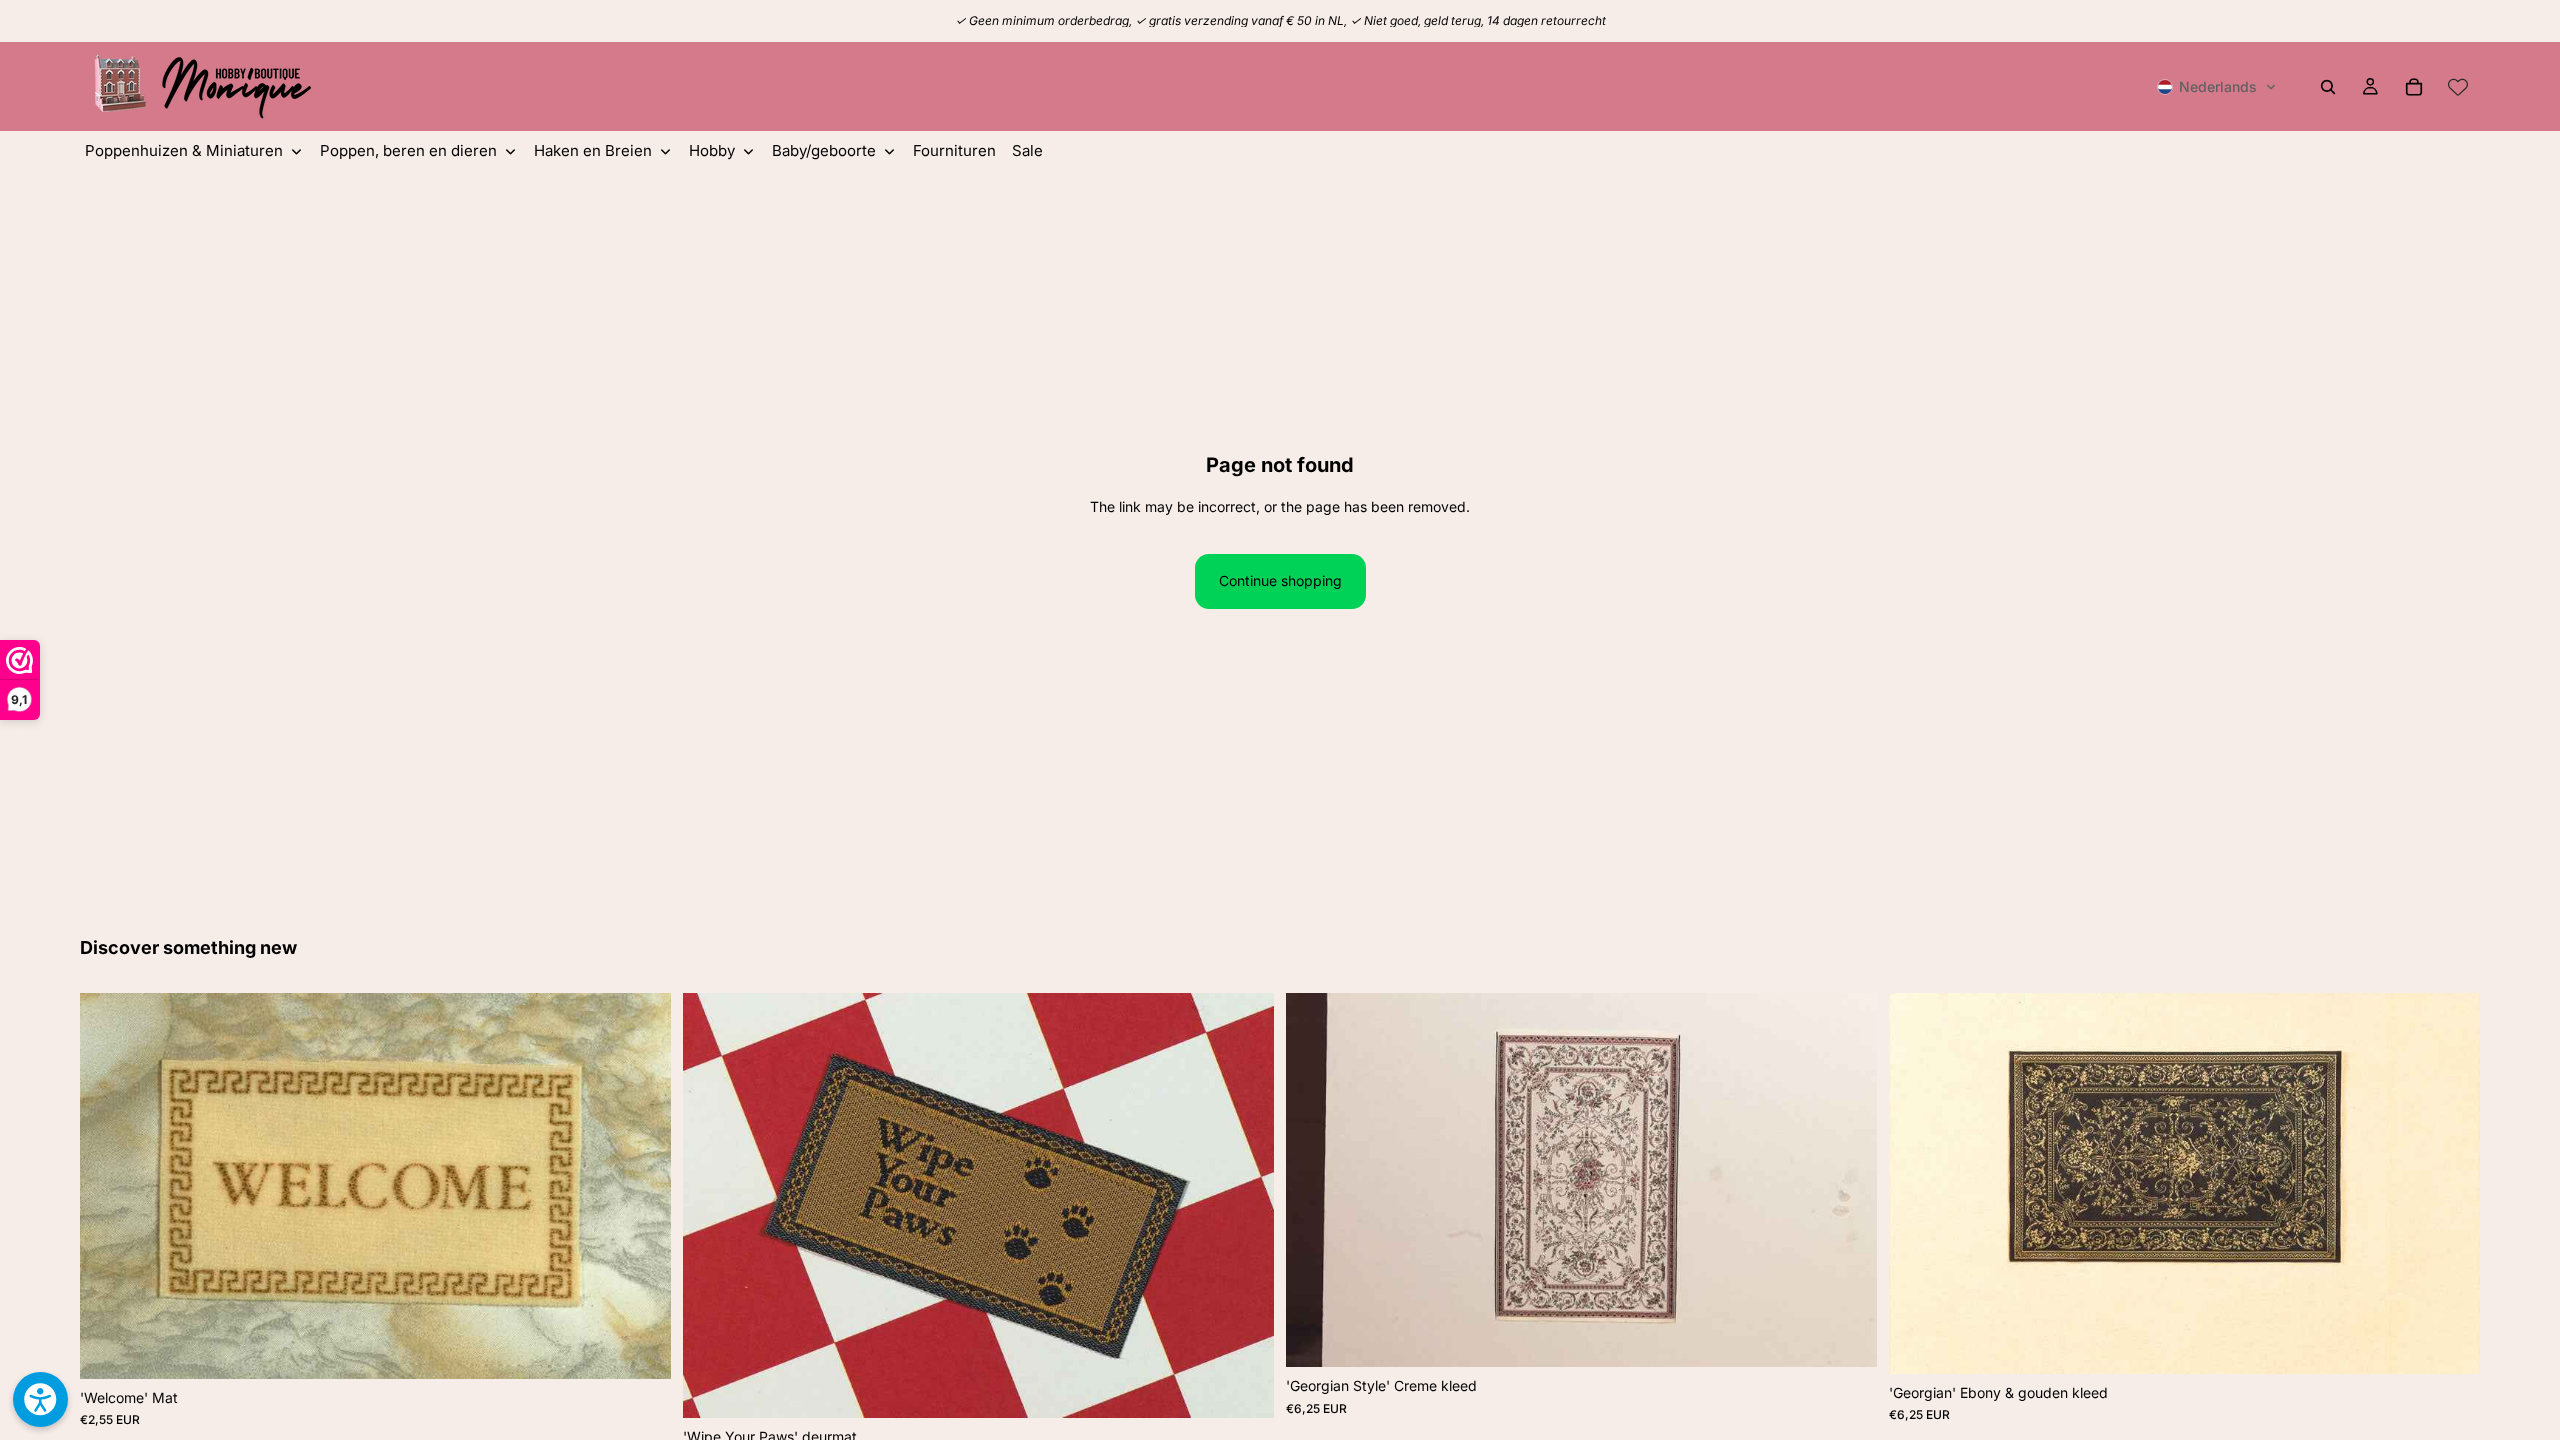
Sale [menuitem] (1027, 150)
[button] (2217, 87)
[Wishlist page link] (2458, 87)
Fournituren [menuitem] (954, 150)
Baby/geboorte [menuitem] (824, 150)
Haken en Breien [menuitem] (593, 150)
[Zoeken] (2328, 87)
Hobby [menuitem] (712, 150)
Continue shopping (1280, 580)
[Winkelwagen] (2414, 87)
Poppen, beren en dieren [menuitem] (408, 150)
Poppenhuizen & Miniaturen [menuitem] (184, 150)
